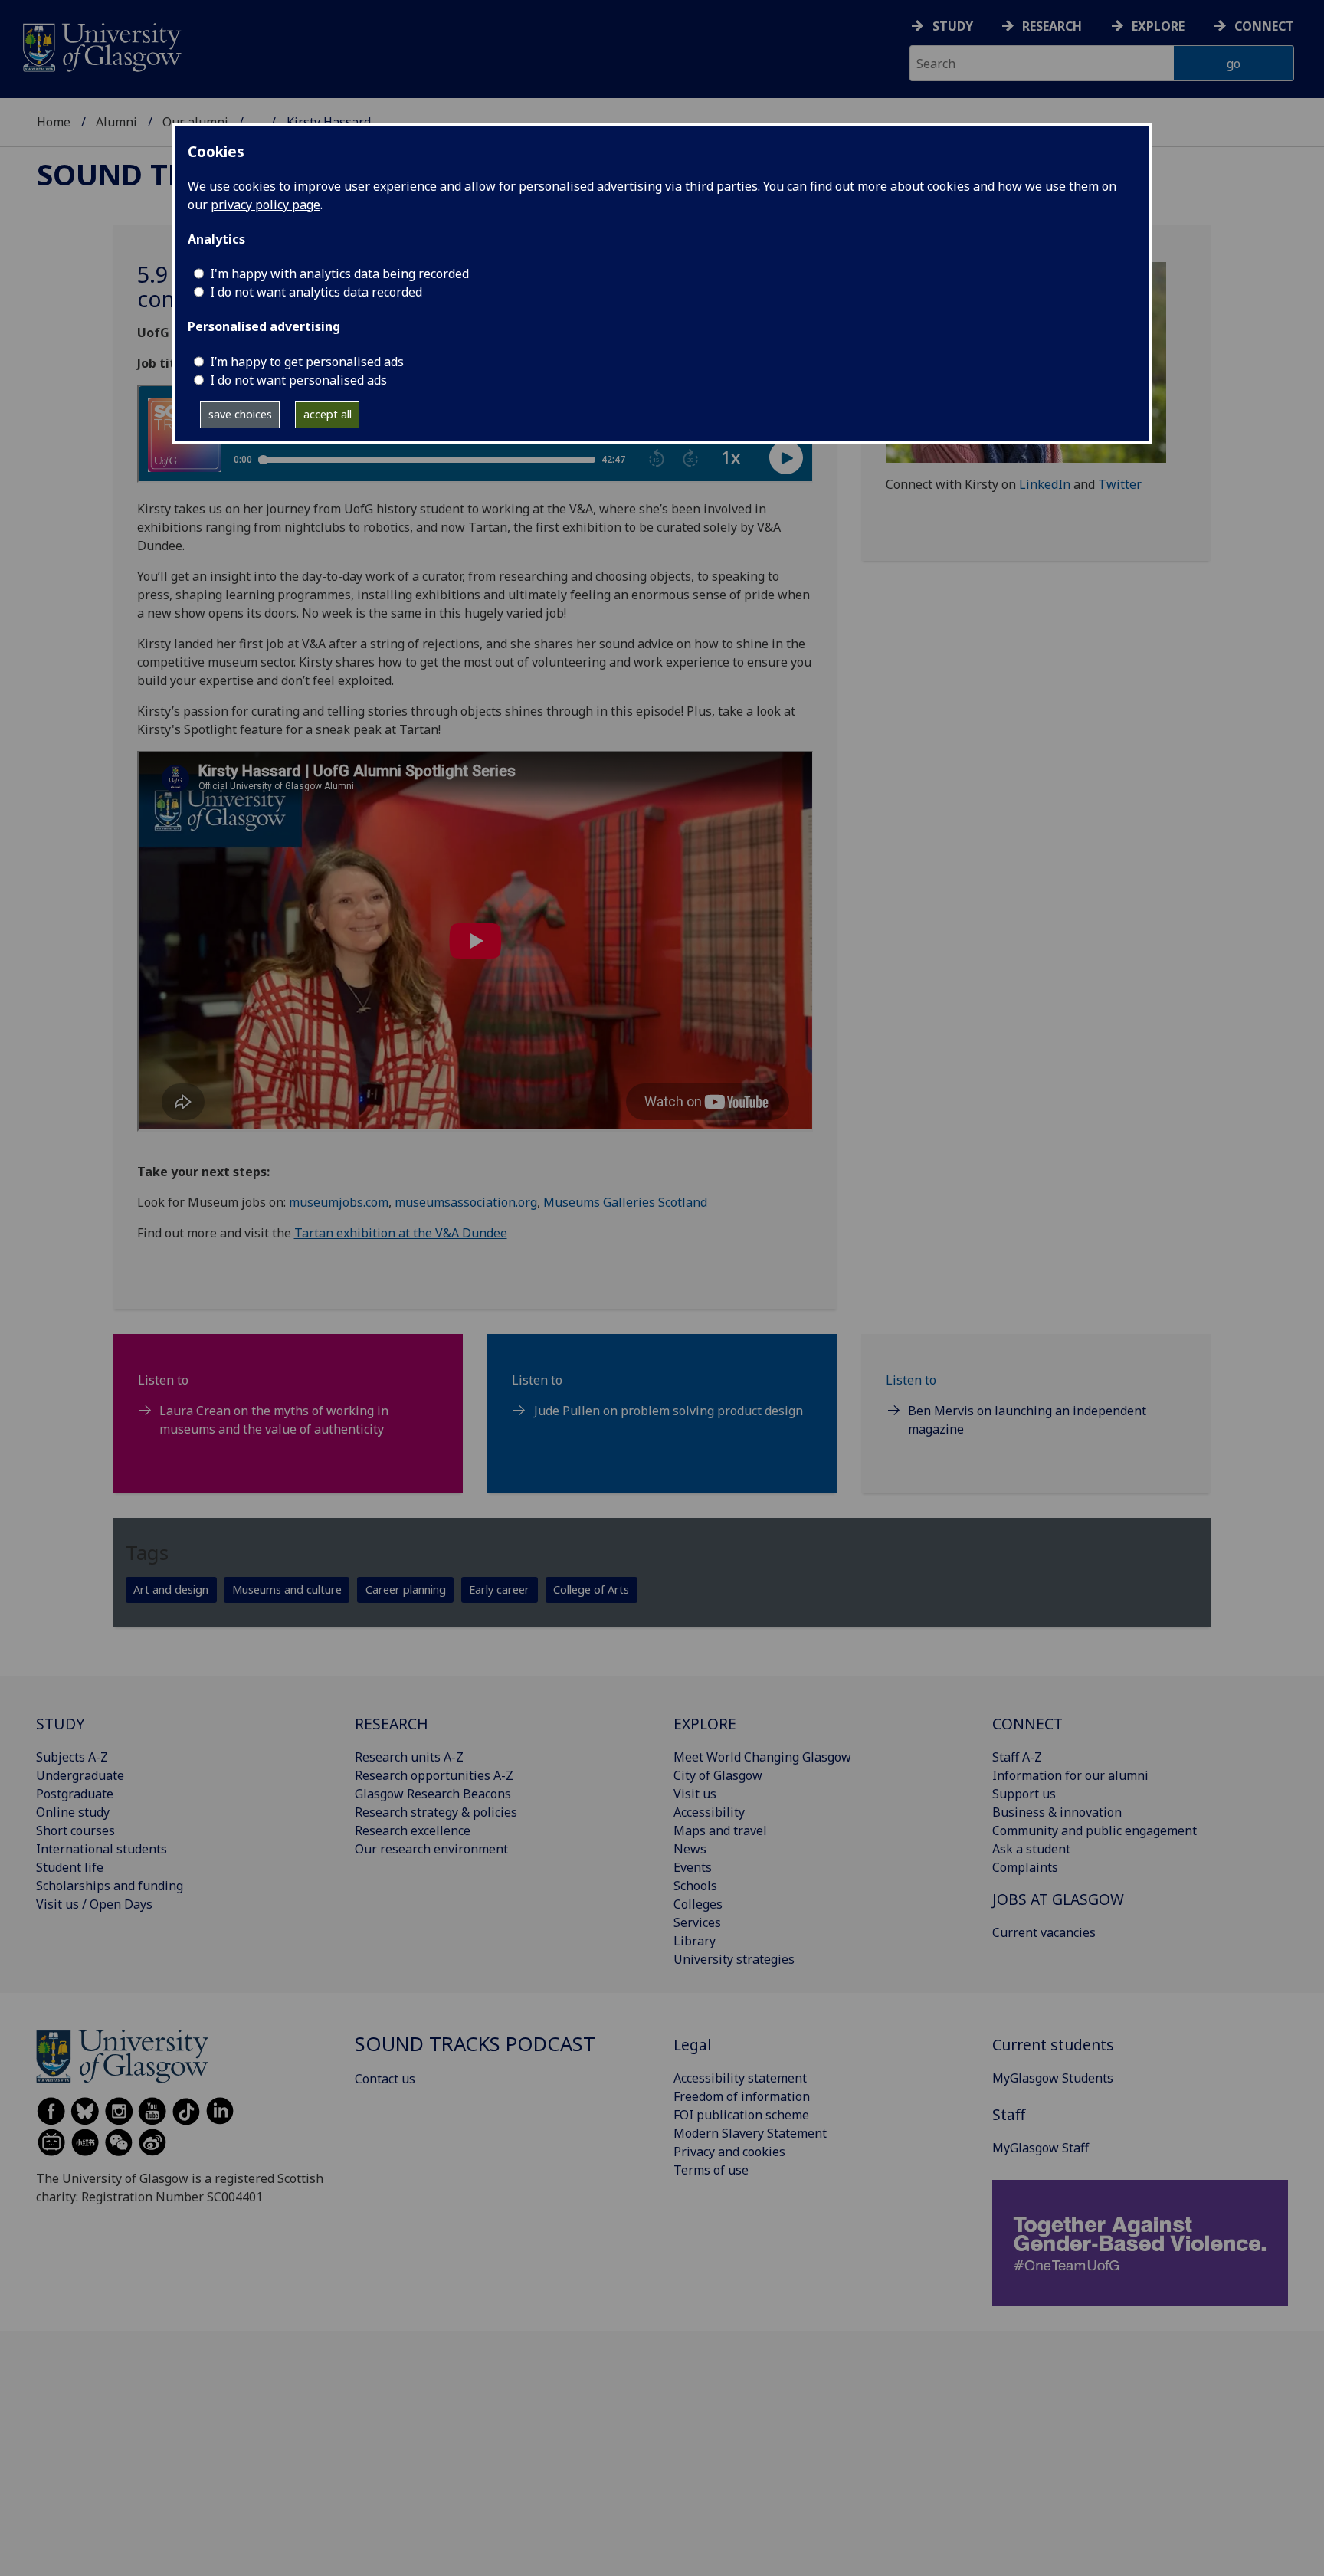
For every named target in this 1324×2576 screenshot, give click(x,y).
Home (54, 122)
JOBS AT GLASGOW (1058, 1899)
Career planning (406, 1590)
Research (1052, 26)
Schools (695, 1886)
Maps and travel (720, 1830)
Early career (499, 1590)
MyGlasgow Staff (1041, 2148)
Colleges (698, 1904)
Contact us (385, 2079)
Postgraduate (75, 1794)
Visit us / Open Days (94, 1904)
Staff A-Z (1017, 1757)
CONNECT (1027, 1724)
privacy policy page (265, 205)
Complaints (1025, 1867)
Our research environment (431, 1849)
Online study (73, 1812)
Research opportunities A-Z (434, 1775)
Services (697, 1922)
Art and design (171, 1590)
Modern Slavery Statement (750, 2133)
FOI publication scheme (741, 2115)
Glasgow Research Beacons (433, 1794)
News (690, 1849)
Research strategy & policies (436, 1812)
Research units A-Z (409, 1757)
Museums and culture (287, 1590)
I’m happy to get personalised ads (307, 362)
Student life (70, 1867)
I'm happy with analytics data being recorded (339, 274)
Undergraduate (80, 1775)
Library (695, 1941)
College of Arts (591, 1590)
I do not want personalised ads (298, 380)
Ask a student (1031, 1849)
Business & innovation (1057, 1812)
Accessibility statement (740, 2078)
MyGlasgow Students (1053, 2078)
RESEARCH (392, 1724)
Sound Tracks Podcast (475, 2044)
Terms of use (711, 2170)
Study (953, 26)
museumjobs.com (339, 1202)
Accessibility (709, 1812)
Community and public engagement (1095, 1830)
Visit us (695, 1794)
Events (693, 1867)
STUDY (60, 1724)
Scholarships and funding (110, 1886)
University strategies (734, 1959)
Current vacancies (1044, 1932)
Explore (1158, 26)
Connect (1264, 26)
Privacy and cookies (729, 2152)
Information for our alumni (1070, 1775)
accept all (328, 414)
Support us (1024, 1794)
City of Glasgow (718, 1775)
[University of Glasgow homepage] (101, 46)
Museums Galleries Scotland (625, 1202)
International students (102, 1849)
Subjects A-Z (72, 1757)
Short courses (75, 1830)
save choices (240, 414)
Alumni (116, 122)
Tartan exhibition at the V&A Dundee (401, 1233)
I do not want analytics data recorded (316, 292)
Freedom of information (742, 2096)
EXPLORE (705, 1724)
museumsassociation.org (466, 1202)
